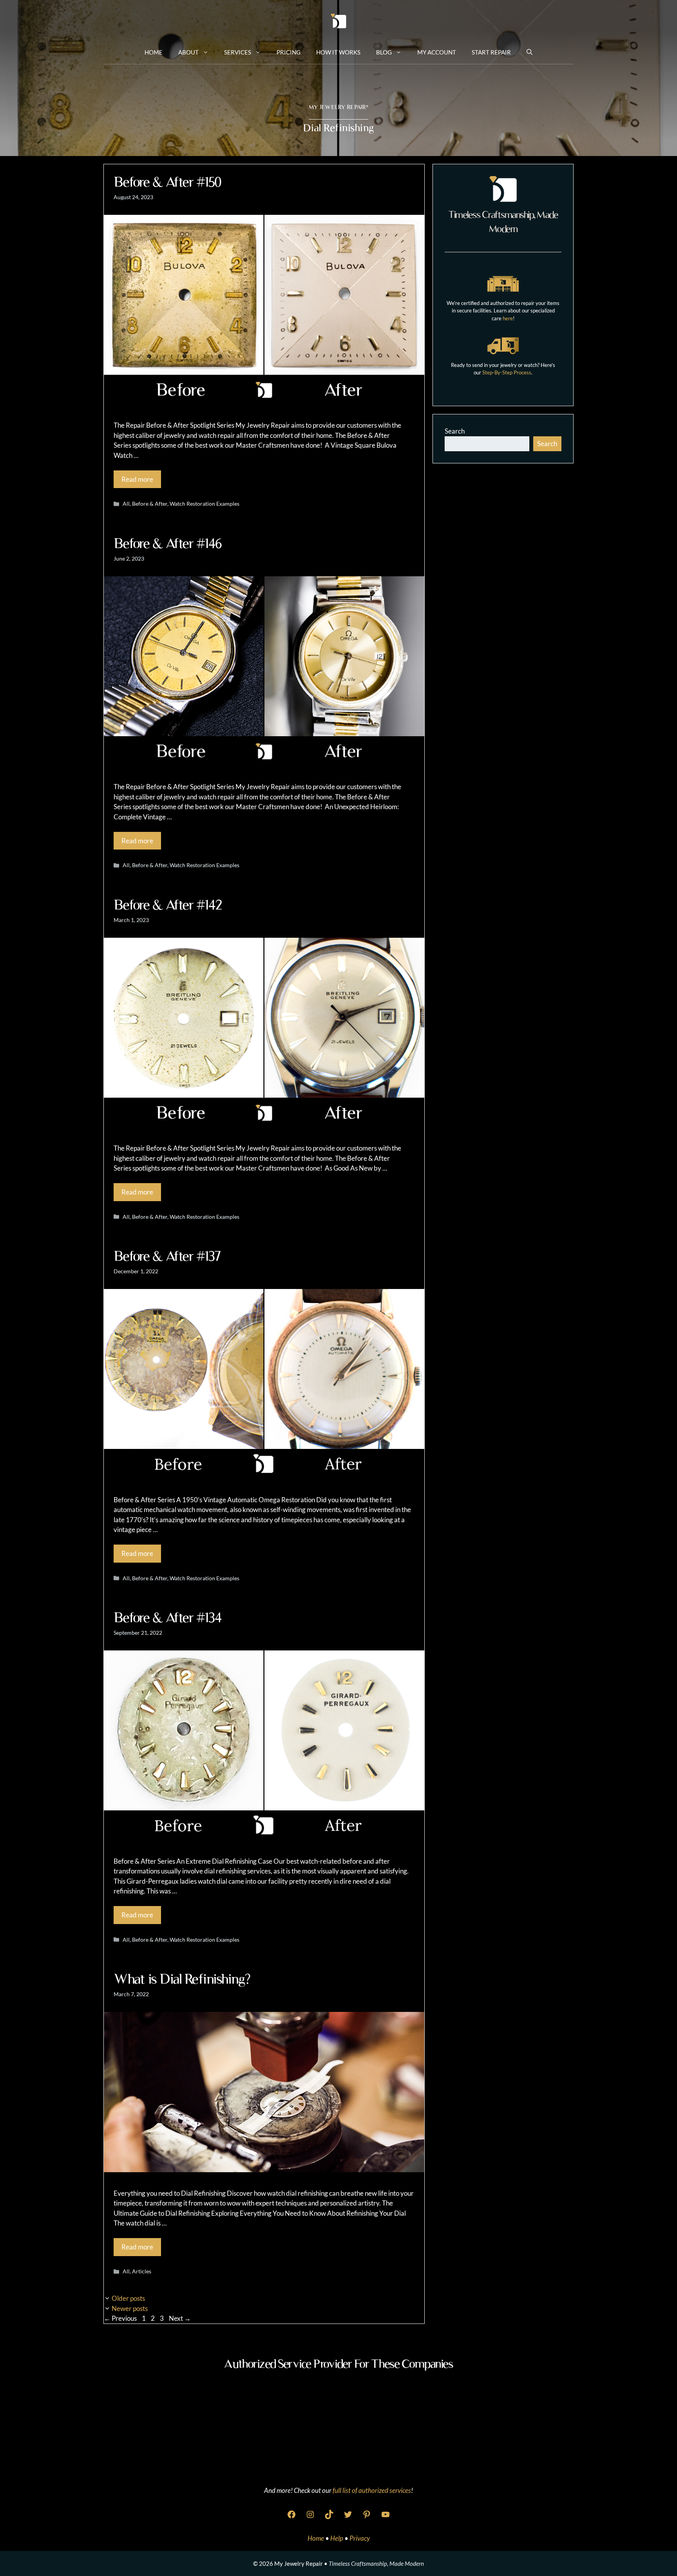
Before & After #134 (168, 1617)
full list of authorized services (372, 2490)
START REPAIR (491, 52)
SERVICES (238, 52)
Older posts (128, 2298)
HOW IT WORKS (338, 52)
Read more (137, 479)
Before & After (150, 504)
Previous (120, 2318)
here (508, 318)
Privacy (360, 2538)
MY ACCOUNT (437, 52)
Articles (142, 2271)
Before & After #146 (168, 543)
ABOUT (188, 52)
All (126, 504)
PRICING (289, 52)
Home (316, 2538)
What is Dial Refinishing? (182, 1979)
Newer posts (130, 2308)
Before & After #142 (168, 905)
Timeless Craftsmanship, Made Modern (376, 2563)
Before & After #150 (167, 182)
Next (180, 2318)
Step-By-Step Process (507, 372)
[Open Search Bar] (529, 52)
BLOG (384, 52)
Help (337, 2538)
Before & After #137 (167, 1256)
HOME (154, 52)
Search (455, 431)
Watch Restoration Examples (205, 504)
